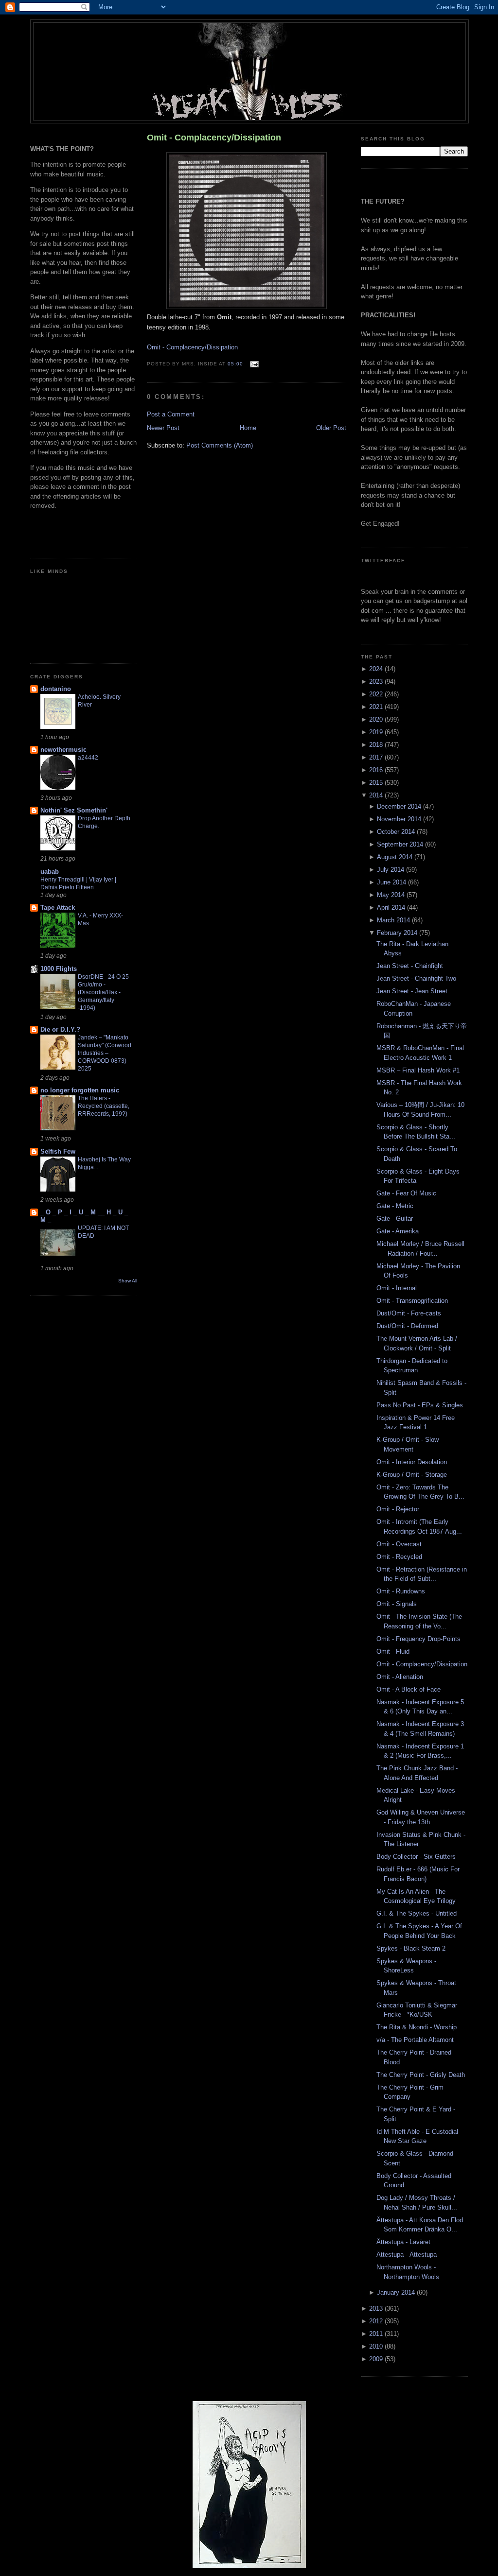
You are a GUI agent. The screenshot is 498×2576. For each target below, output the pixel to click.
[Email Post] (253, 364)
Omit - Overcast (399, 1544)
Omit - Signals (397, 1604)
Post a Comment (171, 414)
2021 (377, 707)
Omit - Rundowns (401, 1591)
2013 (377, 2308)
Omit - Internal (397, 1288)
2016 (377, 770)
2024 (377, 669)
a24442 (88, 758)
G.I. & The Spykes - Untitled (417, 1913)
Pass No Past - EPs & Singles (420, 1405)
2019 (377, 732)
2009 (377, 2359)
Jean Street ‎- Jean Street (412, 991)
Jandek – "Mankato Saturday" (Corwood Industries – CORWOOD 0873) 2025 (105, 1053)
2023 (377, 682)
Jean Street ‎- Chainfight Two (416, 978)
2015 (377, 783)
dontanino (56, 689)
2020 (377, 719)
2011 (377, 2334)
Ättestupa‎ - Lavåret (403, 2242)
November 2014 (400, 819)
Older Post (331, 428)
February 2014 (398, 933)
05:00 (235, 364)
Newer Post (163, 428)
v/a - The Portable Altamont (415, 2040)
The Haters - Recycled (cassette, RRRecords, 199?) (104, 1106)
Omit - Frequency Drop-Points (418, 1639)
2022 (377, 694)
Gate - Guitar (395, 1219)
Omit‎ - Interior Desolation (412, 1462)
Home (248, 428)
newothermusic (63, 750)
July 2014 (391, 870)
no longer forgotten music (80, 1090)
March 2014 (394, 920)
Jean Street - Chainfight (410, 966)
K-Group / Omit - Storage (412, 1475)
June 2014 (392, 882)
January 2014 (397, 2292)
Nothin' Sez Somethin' (74, 810)
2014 (377, 795)
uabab (50, 872)
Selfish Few (58, 1151)
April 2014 (392, 908)
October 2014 (397, 832)
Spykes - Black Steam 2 (411, 1948)
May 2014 (392, 895)
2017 (377, 757)
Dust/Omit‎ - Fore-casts (409, 1313)
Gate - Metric (395, 1206)
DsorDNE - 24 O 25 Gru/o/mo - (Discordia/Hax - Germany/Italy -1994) (103, 992)
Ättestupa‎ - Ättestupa (407, 2255)
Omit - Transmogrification (412, 1301)
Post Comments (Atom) (220, 445)
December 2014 (400, 806)
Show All (128, 1281)
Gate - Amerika (398, 1231)
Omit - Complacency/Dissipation (214, 138)
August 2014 (396, 857)
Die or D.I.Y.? (60, 1029)
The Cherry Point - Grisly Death (421, 2075)
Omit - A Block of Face (409, 1689)
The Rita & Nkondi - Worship (417, 2027)
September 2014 (401, 844)
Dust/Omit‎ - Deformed (407, 1326)
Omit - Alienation (400, 1677)
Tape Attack (58, 908)
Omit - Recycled (399, 1557)
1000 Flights (59, 969)
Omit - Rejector (398, 1509)
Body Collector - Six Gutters (416, 1857)
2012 (377, 2321)
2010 (377, 2346)
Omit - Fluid (393, 1651)
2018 (377, 745)
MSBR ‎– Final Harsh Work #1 (418, 1070)
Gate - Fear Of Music (406, 1193)
